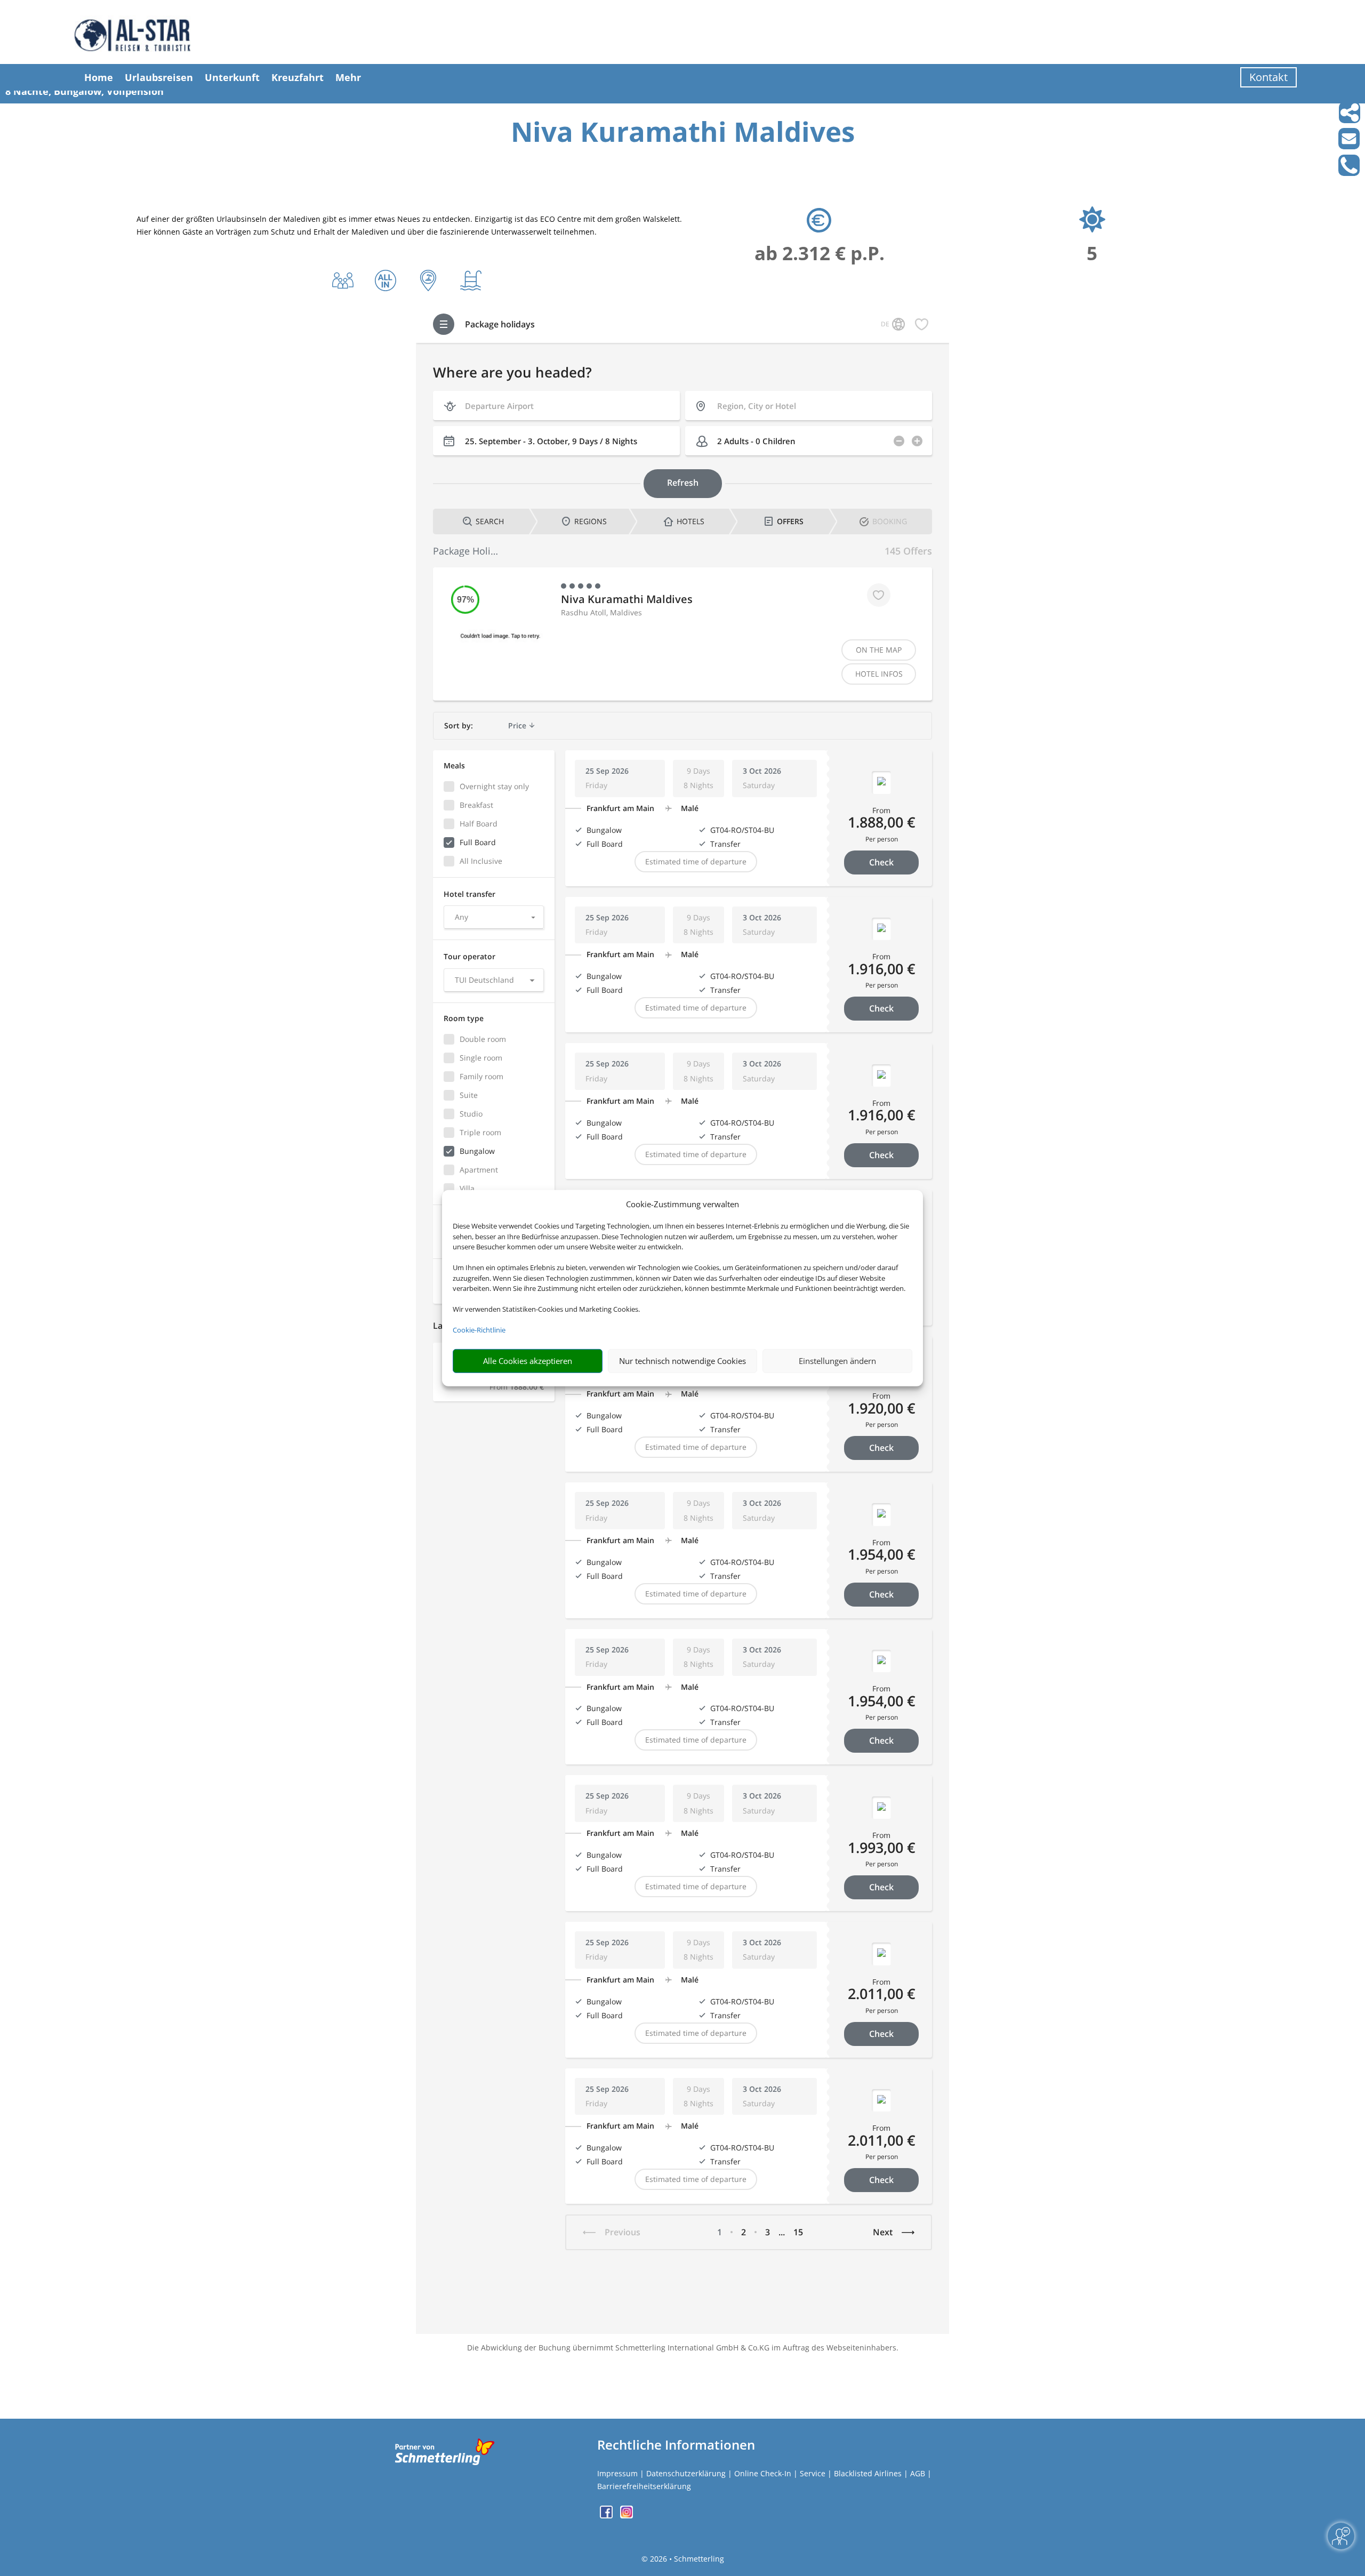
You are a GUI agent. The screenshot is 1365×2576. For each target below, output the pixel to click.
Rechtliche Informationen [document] (676, 2445)
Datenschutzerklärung (686, 2473)
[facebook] (607, 2515)
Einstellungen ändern (837, 1361)
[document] (682, 134)
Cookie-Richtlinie (479, 1330)
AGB (918, 2473)
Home (99, 77)
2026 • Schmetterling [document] (686, 2559)
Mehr (348, 77)
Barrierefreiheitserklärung (644, 2486)
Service (813, 2473)
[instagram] (627, 2515)
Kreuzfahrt (298, 77)
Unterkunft (232, 77)
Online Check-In (763, 2473)
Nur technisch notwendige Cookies (682, 1361)
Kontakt (1268, 77)
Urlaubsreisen (159, 77)
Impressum (617, 2473)
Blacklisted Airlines (868, 2473)
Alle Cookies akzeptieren (528, 1361)
